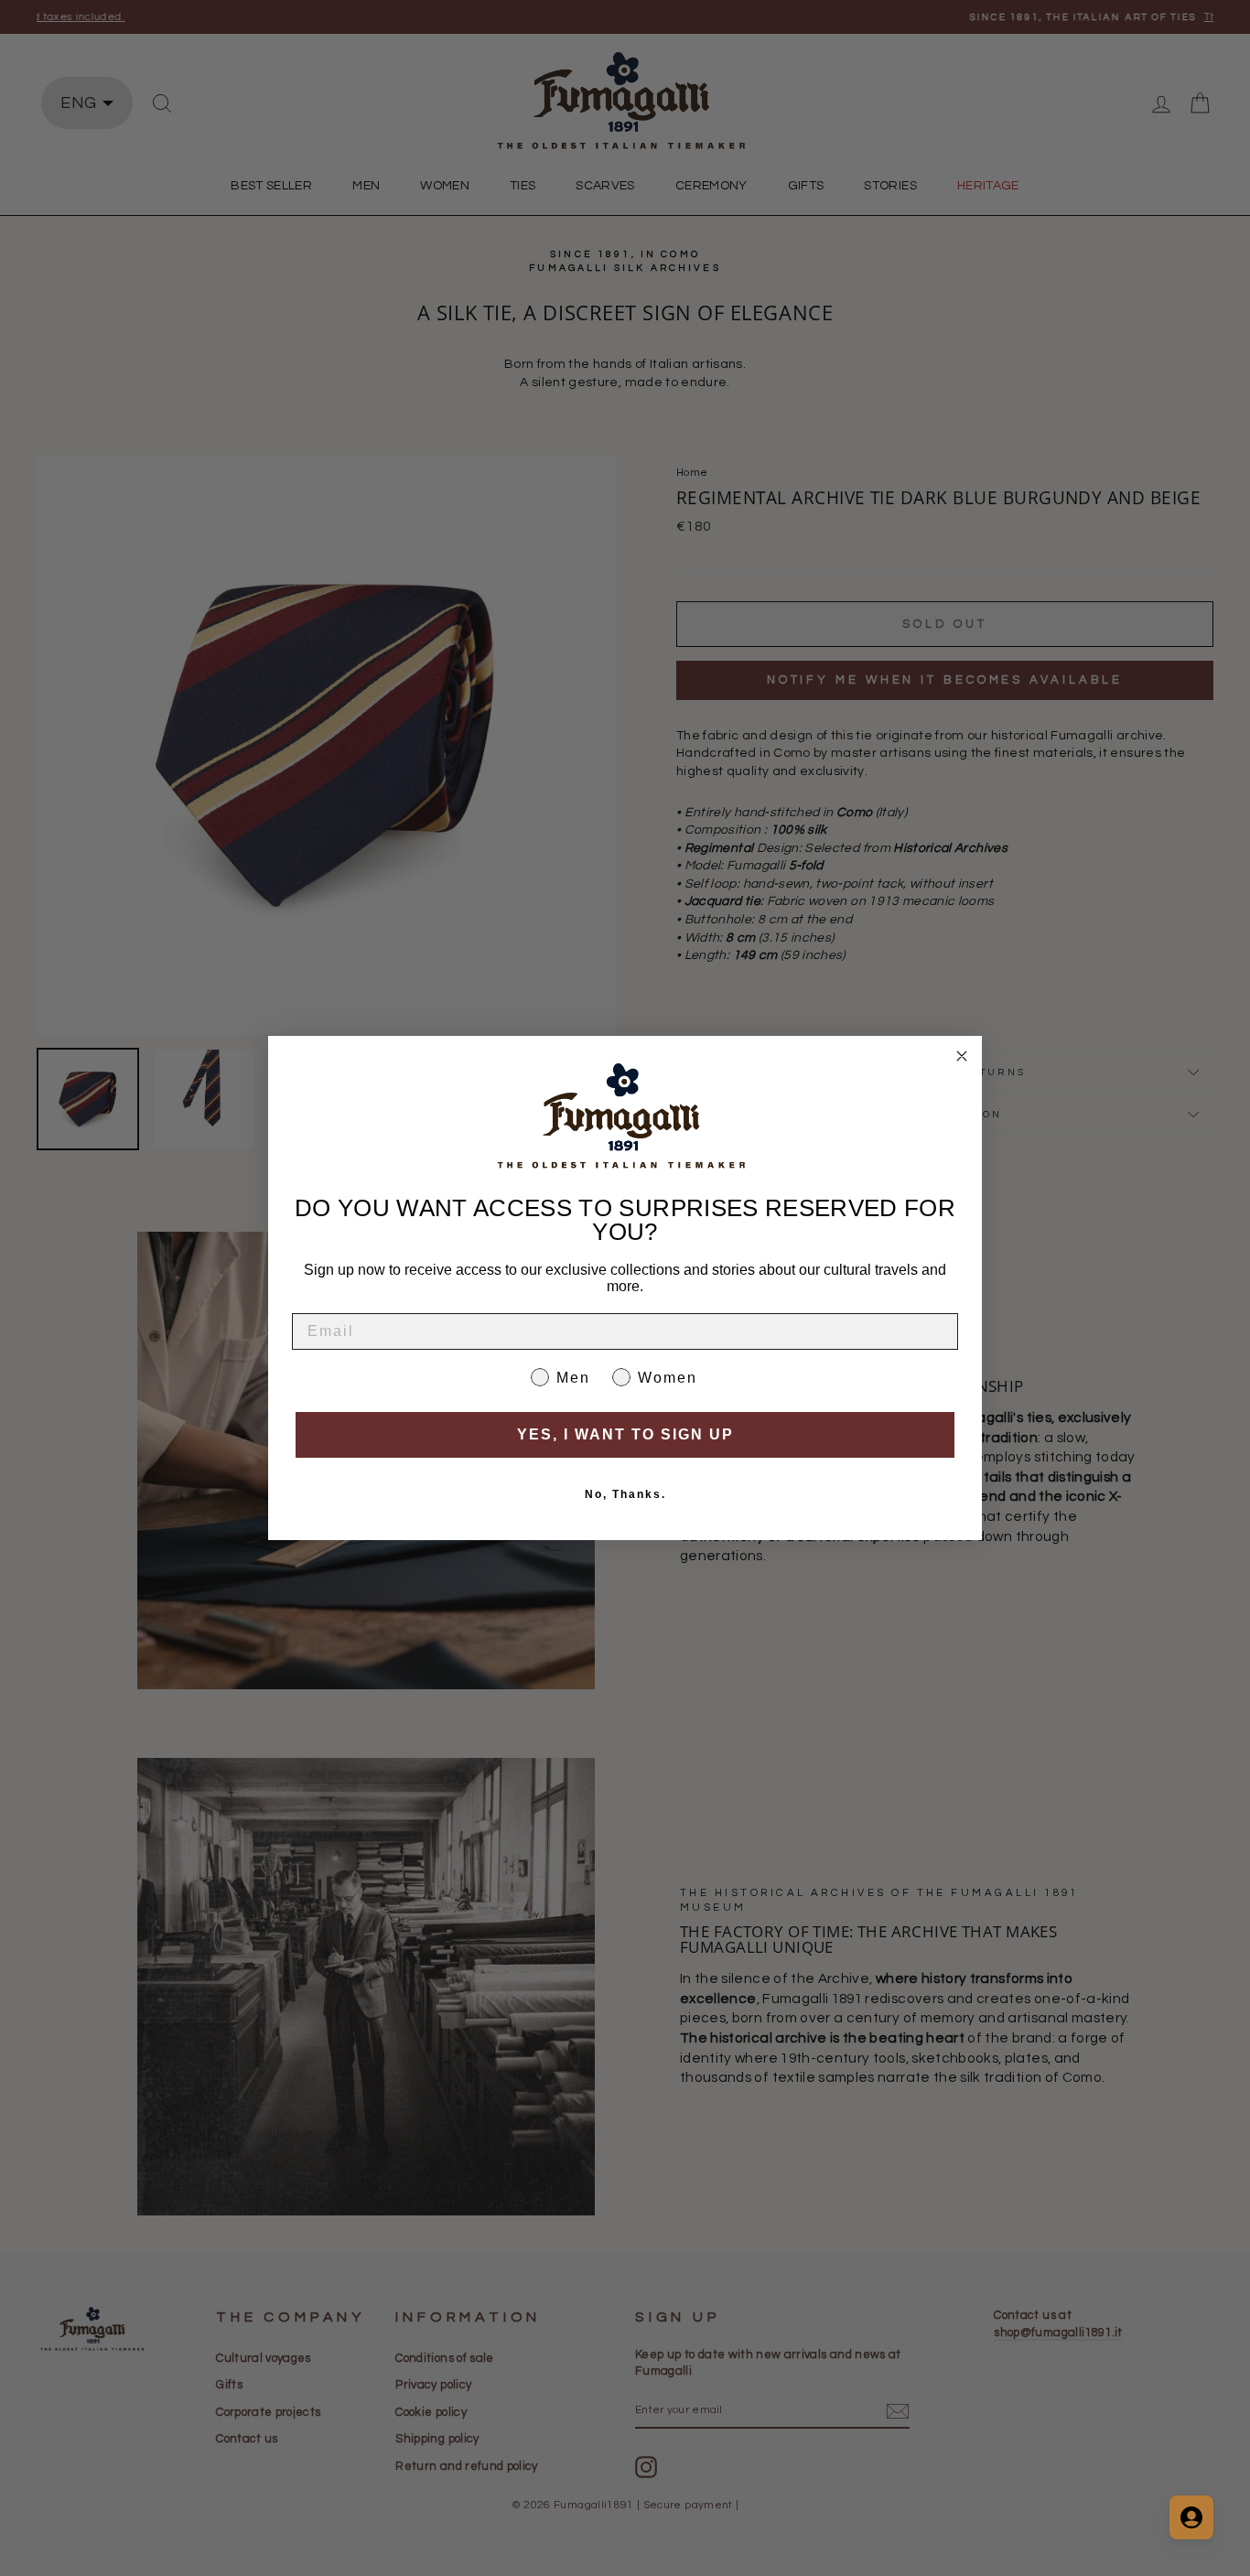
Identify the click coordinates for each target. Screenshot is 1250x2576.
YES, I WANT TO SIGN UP (625, 1434)
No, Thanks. (625, 1494)
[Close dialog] (962, 1056)
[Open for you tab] (1191, 2517)
